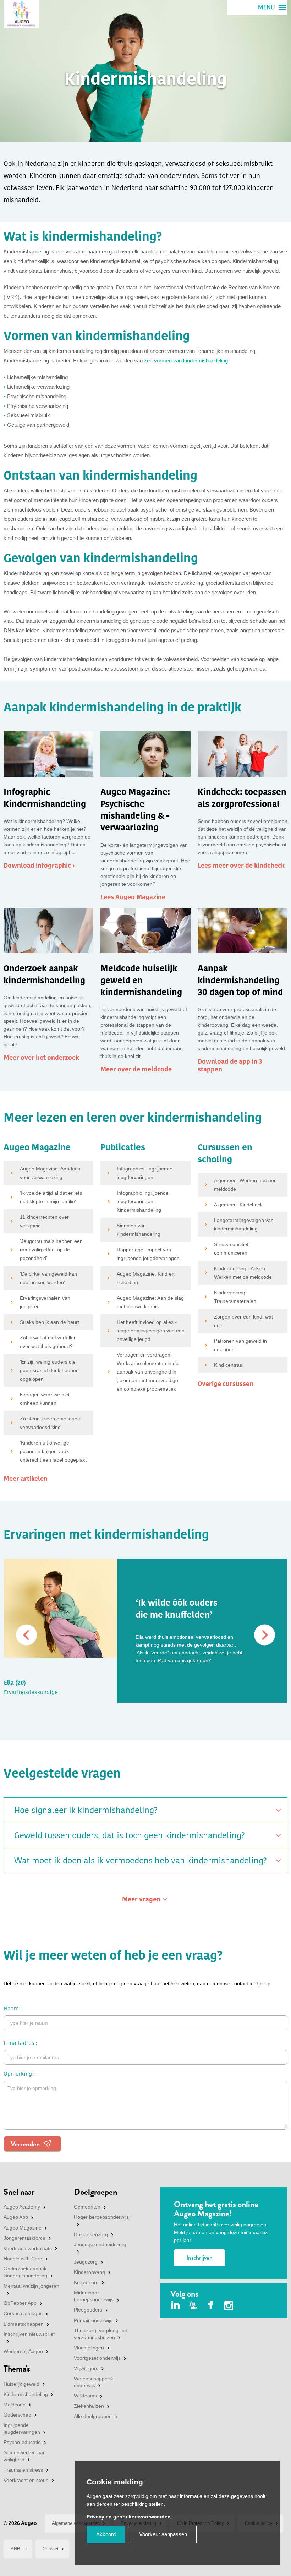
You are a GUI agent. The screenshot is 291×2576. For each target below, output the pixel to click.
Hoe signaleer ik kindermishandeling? (86, 1810)
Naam (11, 2009)
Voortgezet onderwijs (97, 2358)
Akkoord (106, 2534)
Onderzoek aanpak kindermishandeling (25, 2272)
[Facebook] (211, 2306)
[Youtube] (193, 2306)
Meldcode (15, 2405)
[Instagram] (229, 2307)
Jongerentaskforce (24, 2238)
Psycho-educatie (22, 2442)
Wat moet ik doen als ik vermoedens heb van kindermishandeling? (141, 1861)
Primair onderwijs (93, 2320)
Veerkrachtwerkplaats (28, 2248)
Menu (267, 7)
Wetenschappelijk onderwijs (94, 2382)
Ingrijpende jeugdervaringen (22, 2429)
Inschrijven (199, 2258)
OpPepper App (20, 2303)
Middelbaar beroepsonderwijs (94, 2296)
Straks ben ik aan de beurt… (52, 1322)
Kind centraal (229, 1365)
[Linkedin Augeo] (175, 2306)
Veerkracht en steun (26, 2480)
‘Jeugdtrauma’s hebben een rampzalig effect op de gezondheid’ (51, 1250)
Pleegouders (88, 2310)
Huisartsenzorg (91, 2234)
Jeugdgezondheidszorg (100, 2244)
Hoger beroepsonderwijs (101, 2217)
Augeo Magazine (23, 2228)
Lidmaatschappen (24, 2324)
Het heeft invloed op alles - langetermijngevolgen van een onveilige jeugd (151, 1331)
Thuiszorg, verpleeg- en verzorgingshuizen (101, 2334)
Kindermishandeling (26, 2394)
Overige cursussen (226, 1384)
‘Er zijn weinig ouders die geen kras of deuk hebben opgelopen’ (49, 1370)
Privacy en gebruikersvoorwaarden (129, 2517)
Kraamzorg (86, 2282)
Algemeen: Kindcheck (238, 1205)
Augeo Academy (22, 2207)
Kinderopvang (89, 2272)
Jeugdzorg (86, 2262)
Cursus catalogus (23, 2313)
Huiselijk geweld (21, 2384)
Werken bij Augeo (23, 2351)
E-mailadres (19, 2043)
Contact (51, 2549)
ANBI (16, 2549)
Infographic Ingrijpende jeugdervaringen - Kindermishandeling (143, 1201)
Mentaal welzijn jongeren (31, 2286)
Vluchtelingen (89, 2348)
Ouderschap (17, 2415)
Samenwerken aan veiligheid (25, 2456)
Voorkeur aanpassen (163, 2534)
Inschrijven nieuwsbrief (29, 2334)
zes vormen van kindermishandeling (186, 361)
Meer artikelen (26, 1479)
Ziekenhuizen (89, 2406)
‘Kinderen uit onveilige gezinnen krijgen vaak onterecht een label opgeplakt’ (54, 1451)
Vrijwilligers (86, 2368)
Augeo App (16, 2217)
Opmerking (18, 2074)
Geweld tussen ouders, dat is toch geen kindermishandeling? (130, 1835)
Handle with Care (23, 2259)
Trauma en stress (23, 2470)
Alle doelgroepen (93, 2416)
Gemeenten (87, 2207)
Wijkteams (85, 2396)
